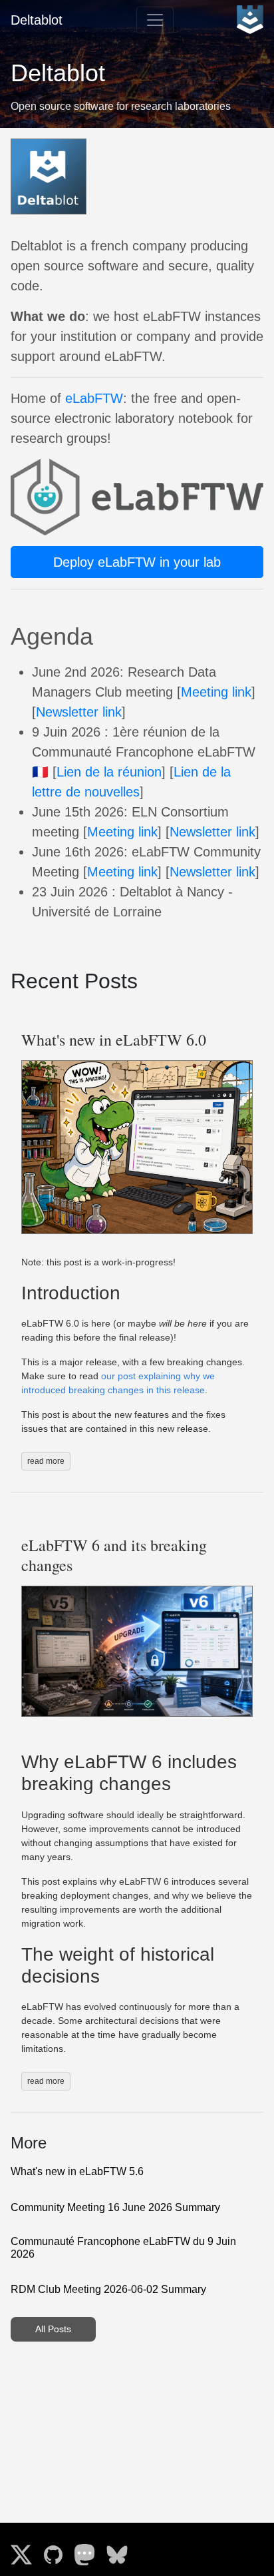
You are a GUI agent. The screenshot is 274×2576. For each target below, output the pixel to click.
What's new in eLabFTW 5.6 (77, 2171)
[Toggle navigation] (155, 20)
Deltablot (37, 20)
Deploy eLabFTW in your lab (137, 562)
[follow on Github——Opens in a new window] (57, 2549)
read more (46, 1461)
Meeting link (216, 692)
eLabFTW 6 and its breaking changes (114, 1555)
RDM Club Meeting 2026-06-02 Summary (108, 2289)
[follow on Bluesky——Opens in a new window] (121, 2549)
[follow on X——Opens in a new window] (25, 2549)
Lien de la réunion (109, 772)
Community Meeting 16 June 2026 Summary (115, 2207)
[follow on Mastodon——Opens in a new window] (89, 2549)
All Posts (53, 2329)
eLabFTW (94, 398)
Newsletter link (79, 712)
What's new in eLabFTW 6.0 (114, 1040)
